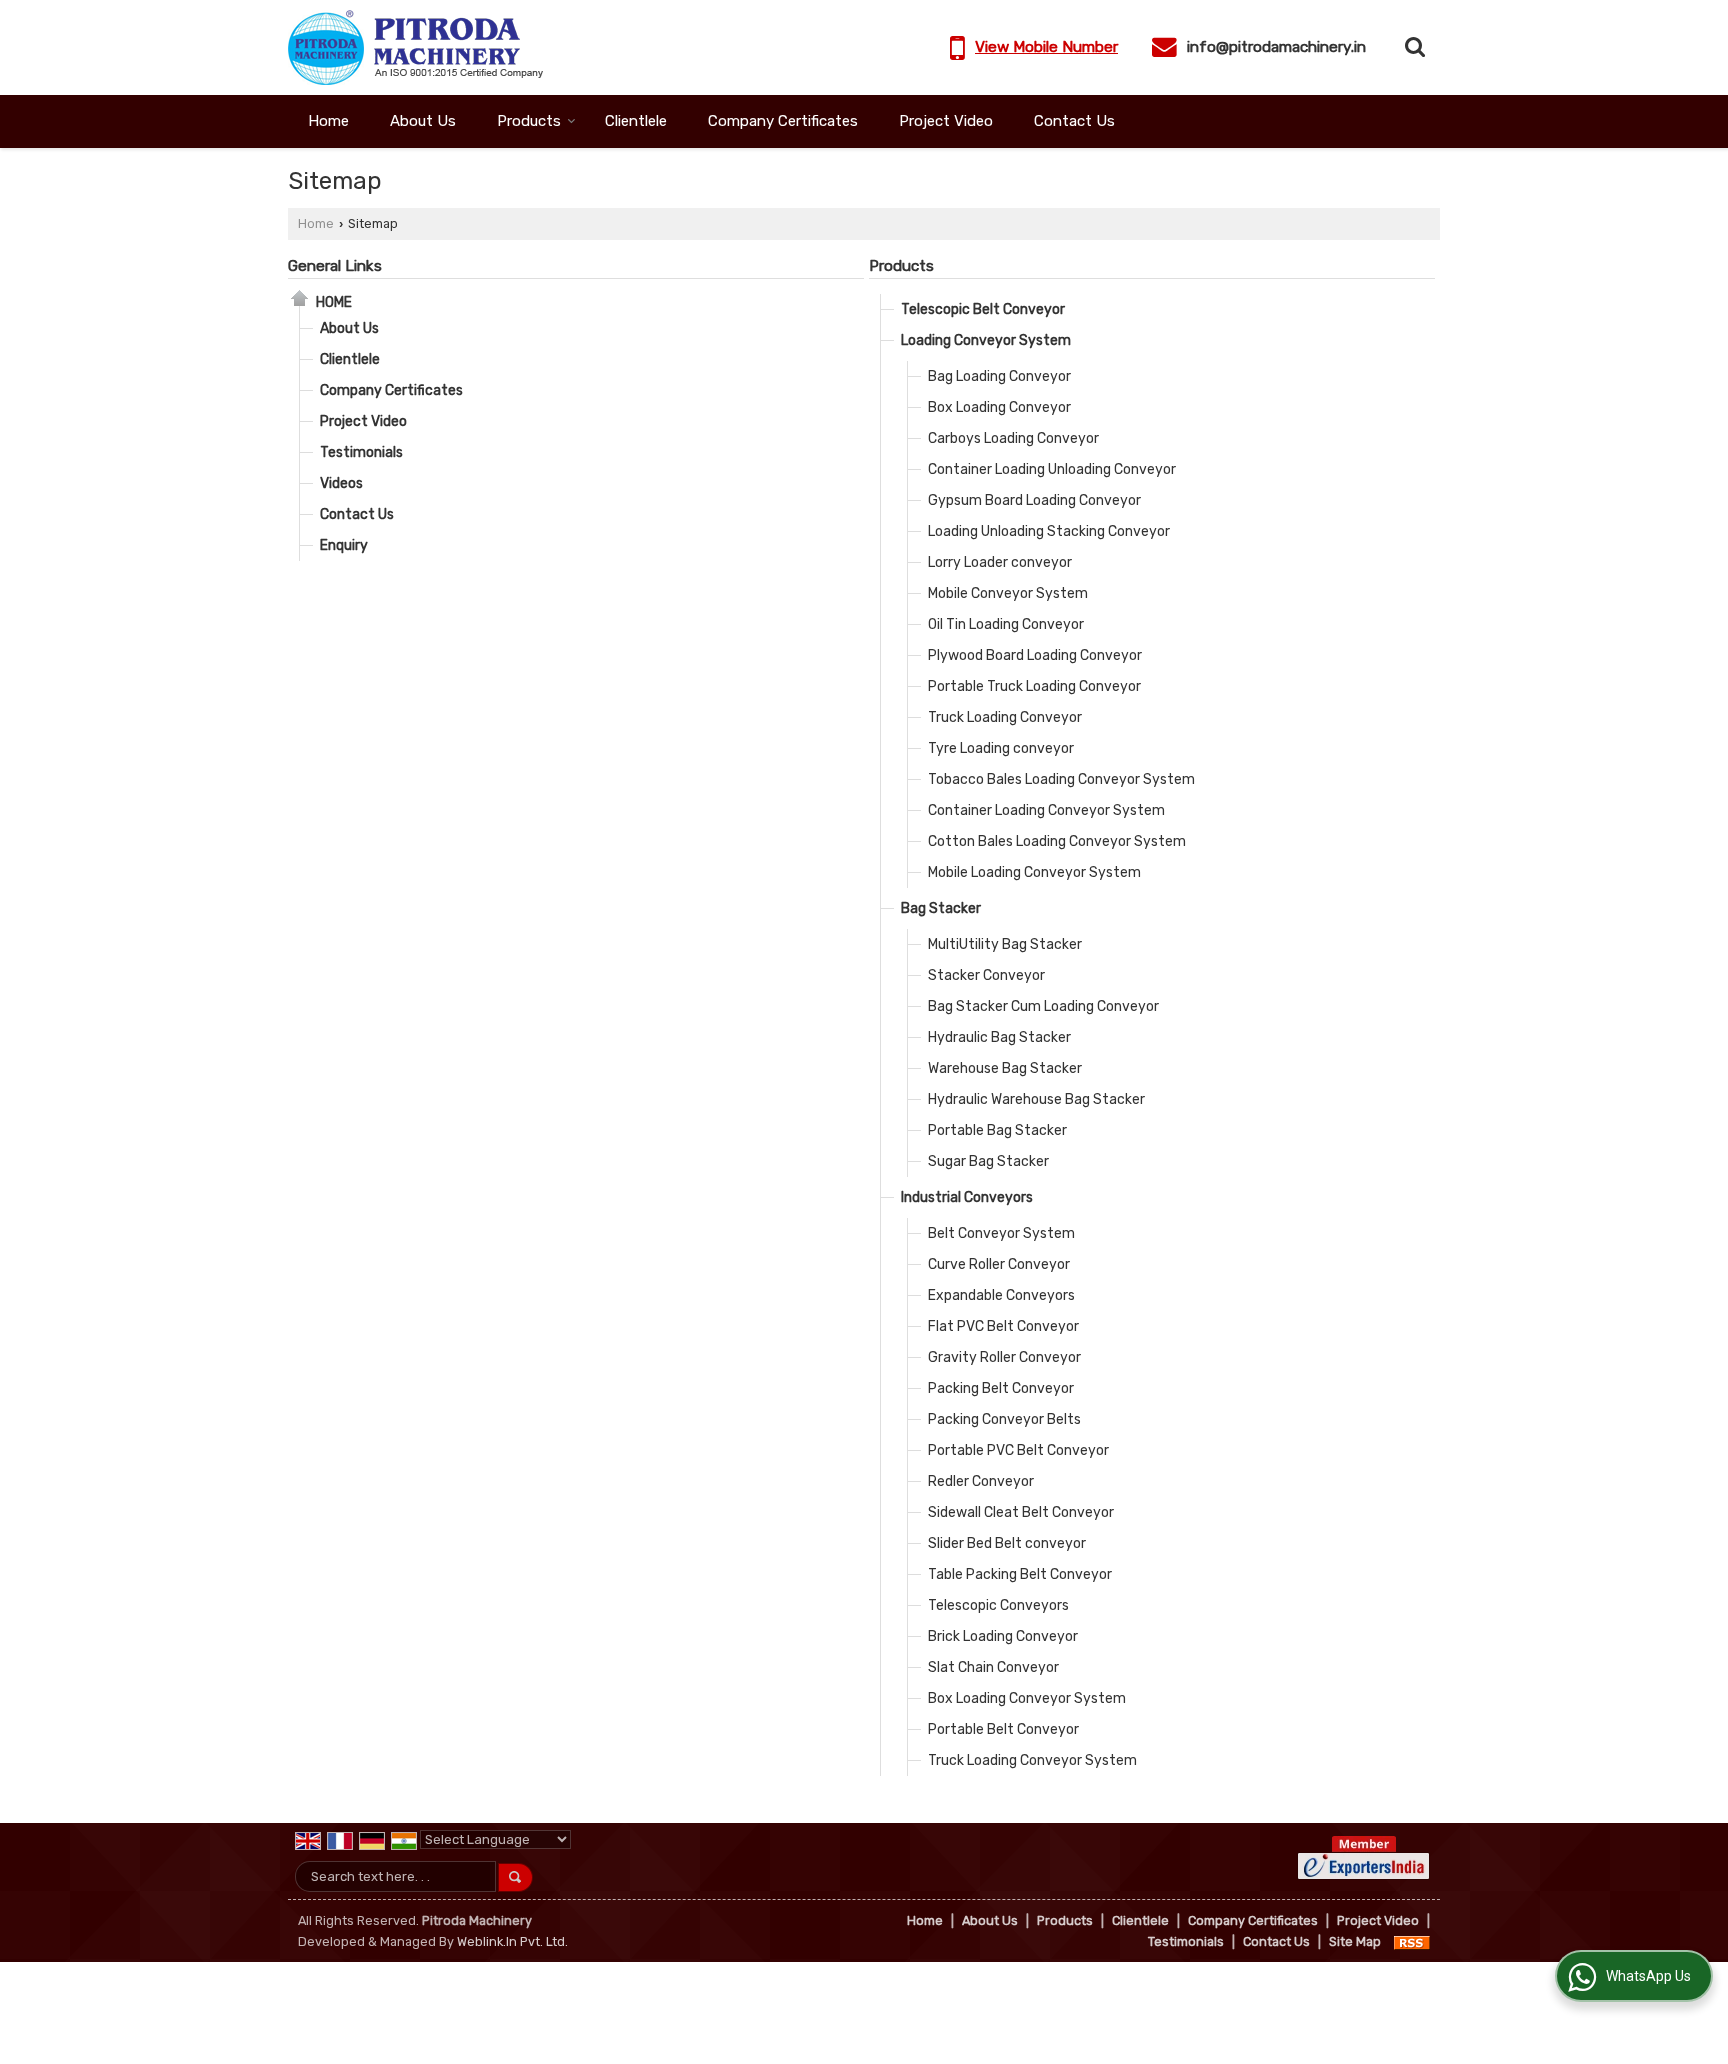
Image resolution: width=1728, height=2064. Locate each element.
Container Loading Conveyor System (1046, 810)
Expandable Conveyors (1001, 1295)
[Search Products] (1412, 47)
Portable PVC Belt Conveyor (1018, 1450)
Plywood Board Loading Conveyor (1035, 655)
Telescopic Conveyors (998, 1605)
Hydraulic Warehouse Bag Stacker (1036, 1099)
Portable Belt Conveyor (1003, 1729)
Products (529, 121)
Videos (341, 483)
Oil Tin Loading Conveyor (1006, 624)
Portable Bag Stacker (997, 1130)
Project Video (946, 121)
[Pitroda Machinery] (416, 47)
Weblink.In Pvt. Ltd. (512, 1941)
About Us (423, 121)
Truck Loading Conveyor (1005, 717)
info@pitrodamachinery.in (1276, 47)
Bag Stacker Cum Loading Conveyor (1043, 1006)
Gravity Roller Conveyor (1004, 1357)
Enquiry (344, 545)
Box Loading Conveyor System (1027, 1698)
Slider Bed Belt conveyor (1007, 1543)
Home (328, 121)
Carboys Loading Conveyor (1013, 438)
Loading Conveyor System (986, 340)
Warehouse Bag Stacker (1005, 1068)
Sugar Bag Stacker (988, 1161)
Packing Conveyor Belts (1004, 1419)
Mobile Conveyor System (1008, 593)
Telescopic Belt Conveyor (983, 309)
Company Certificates (783, 121)
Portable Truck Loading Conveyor (1034, 686)
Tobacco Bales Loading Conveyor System (1061, 779)
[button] (1046, 47)
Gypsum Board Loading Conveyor (1034, 500)
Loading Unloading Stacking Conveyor (1049, 531)
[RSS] (1412, 1941)
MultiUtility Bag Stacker (1005, 944)
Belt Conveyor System (1001, 1233)
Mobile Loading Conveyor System (1034, 872)
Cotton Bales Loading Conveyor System (1057, 841)
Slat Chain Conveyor (993, 1667)
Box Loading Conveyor (999, 407)
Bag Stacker (941, 908)
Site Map (1355, 1941)
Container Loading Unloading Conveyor (1052, 469)
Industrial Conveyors (967, 1197)
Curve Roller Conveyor (999, 1264)
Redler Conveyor (981, 1481)
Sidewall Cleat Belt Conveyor (1021, 1512)
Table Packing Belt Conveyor (1020, 1574)
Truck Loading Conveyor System (1032, 1760)
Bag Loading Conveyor (999, 376)
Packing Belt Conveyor (1001, 1388)
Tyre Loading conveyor (1001, 748)
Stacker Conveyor (986, 975)
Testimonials (361, 452)
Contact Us (1074, 121)
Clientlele (636, 121)
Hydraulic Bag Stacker (999, 1037)
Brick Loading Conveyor (1003, 1636)
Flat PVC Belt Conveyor (1003, 1326)
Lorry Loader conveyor (1000, 562)
